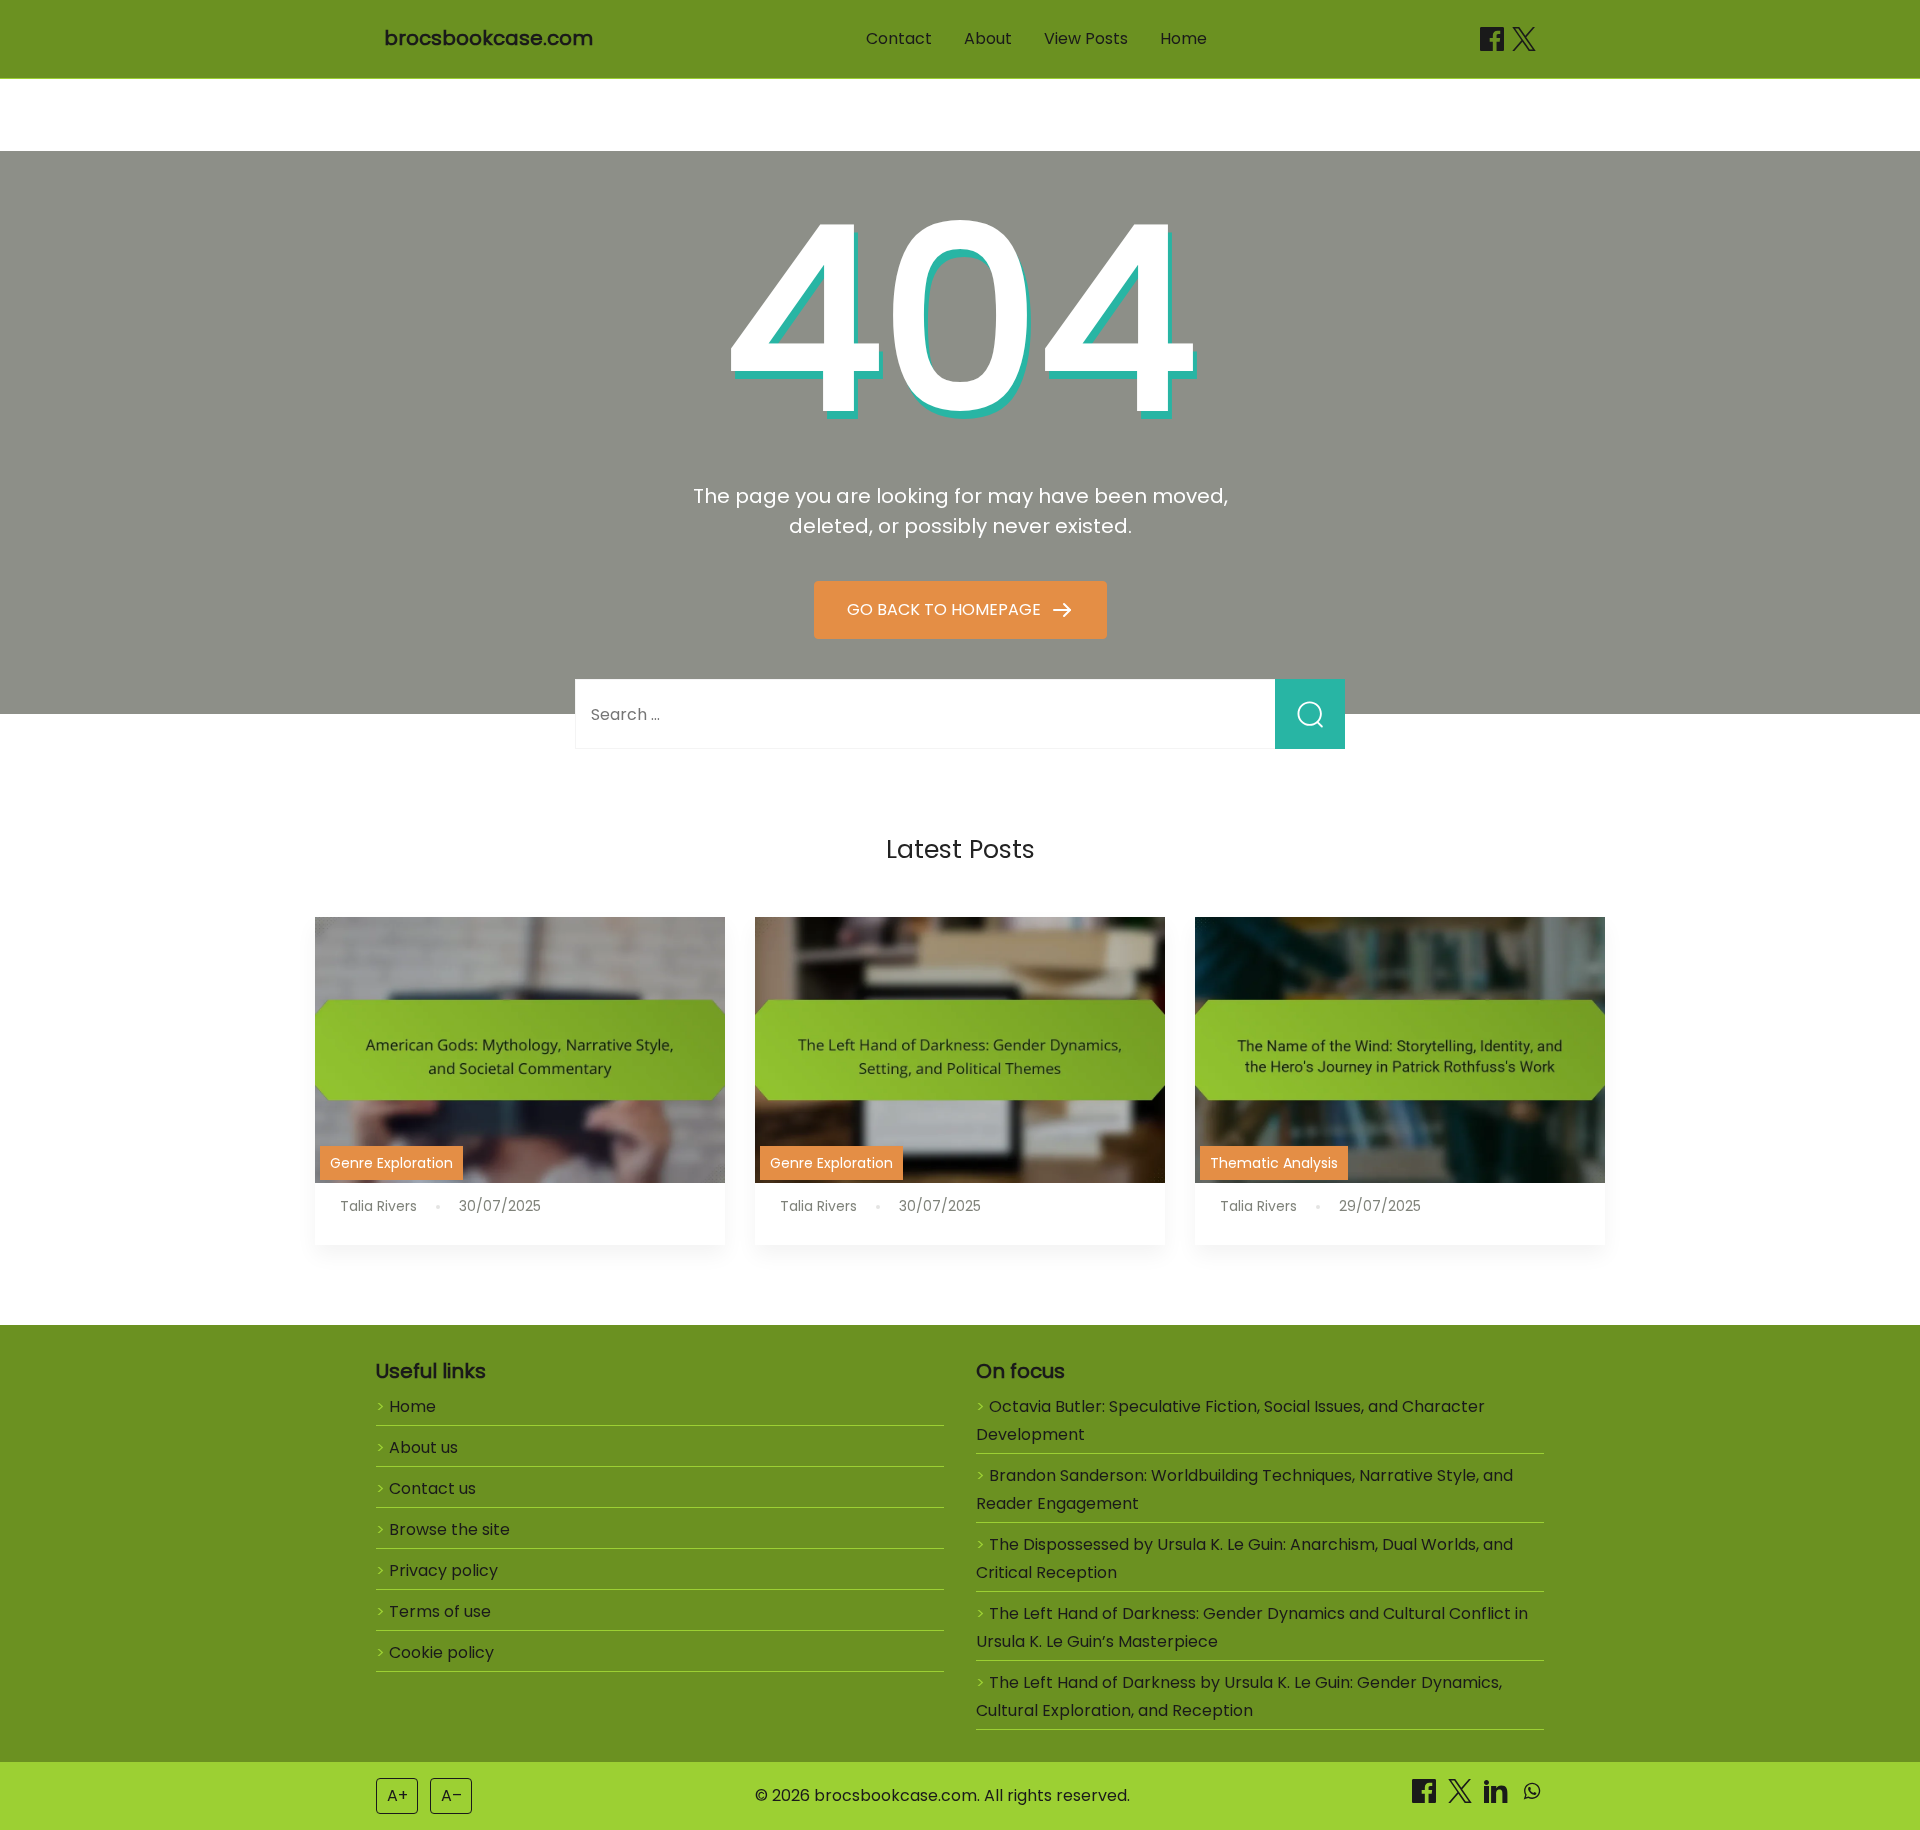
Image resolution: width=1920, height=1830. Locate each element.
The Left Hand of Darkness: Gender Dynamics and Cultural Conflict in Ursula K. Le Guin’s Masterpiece (1252, 1627)
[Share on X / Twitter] (1524, 39)
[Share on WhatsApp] (1532, 1797)
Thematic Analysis (1274, 1163)
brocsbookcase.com (488, 38)
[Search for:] (960, 714)
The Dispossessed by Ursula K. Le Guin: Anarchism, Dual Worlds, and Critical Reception (1244, 1558)
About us (423, 1447)
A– (451, 1795)
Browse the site (449, 1529)
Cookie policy (441, 1652)
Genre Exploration (391, 1163)
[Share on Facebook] (1492, 39)
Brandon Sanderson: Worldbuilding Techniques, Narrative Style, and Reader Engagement (1244, 1489)
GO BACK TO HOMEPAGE (946, 609)
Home (1183, 38)
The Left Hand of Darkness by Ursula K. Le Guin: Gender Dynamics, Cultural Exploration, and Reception (1239, 1696)
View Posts (1086, 38)
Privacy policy (443, 1570)
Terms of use (440, 1611)
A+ (397, 1795)
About (988, 38)
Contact (899, 38)
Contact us (432, 1488)
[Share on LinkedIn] (1498, 1797)
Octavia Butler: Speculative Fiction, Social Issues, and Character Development (1230, 1420)
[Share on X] (1462, 1797)
